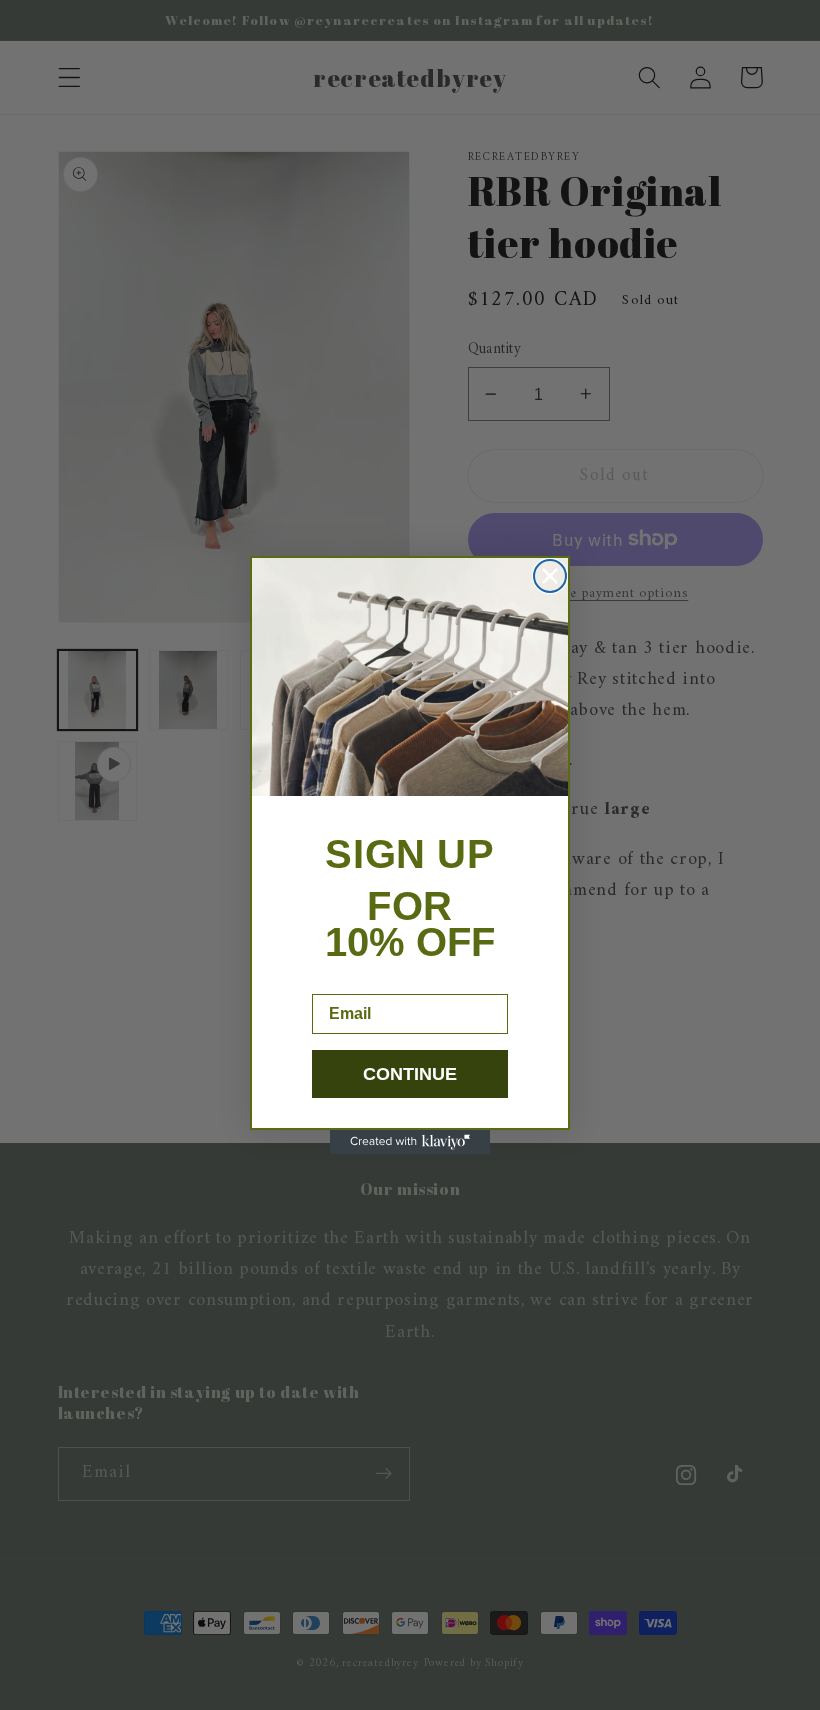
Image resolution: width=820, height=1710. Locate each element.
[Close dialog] (550, 576)
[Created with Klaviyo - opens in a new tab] (410, 1142)
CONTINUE (410, 1074)
